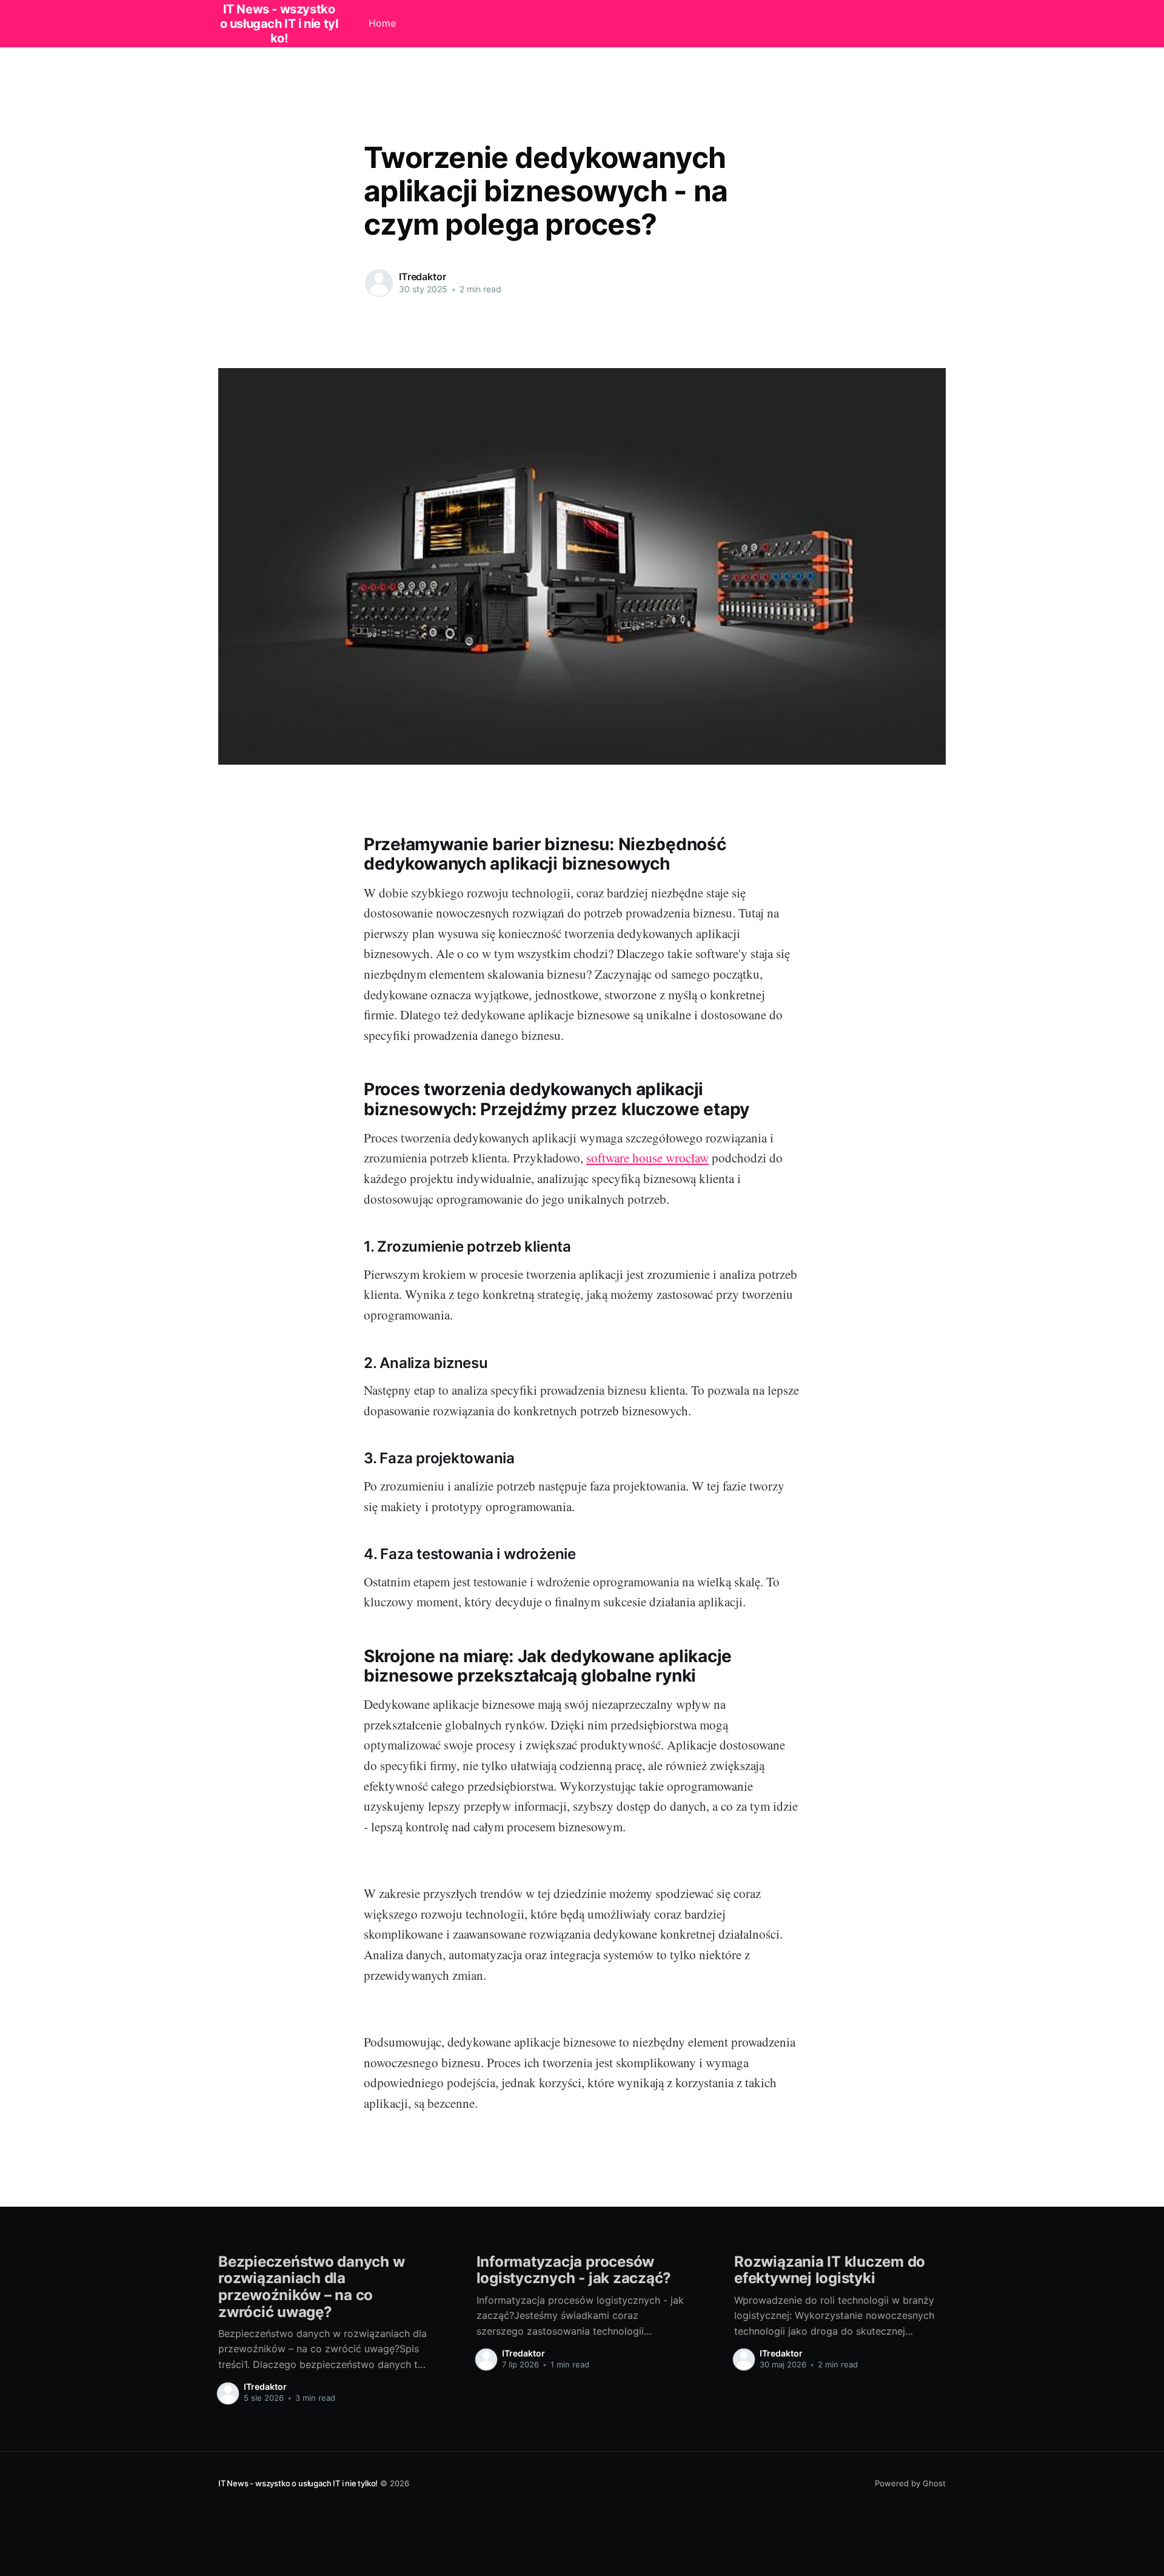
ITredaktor (422, 277)
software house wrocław (647, 1158)
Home (382, 23)
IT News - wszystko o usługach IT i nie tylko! (298, 2483)
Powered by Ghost (910, 2483)
